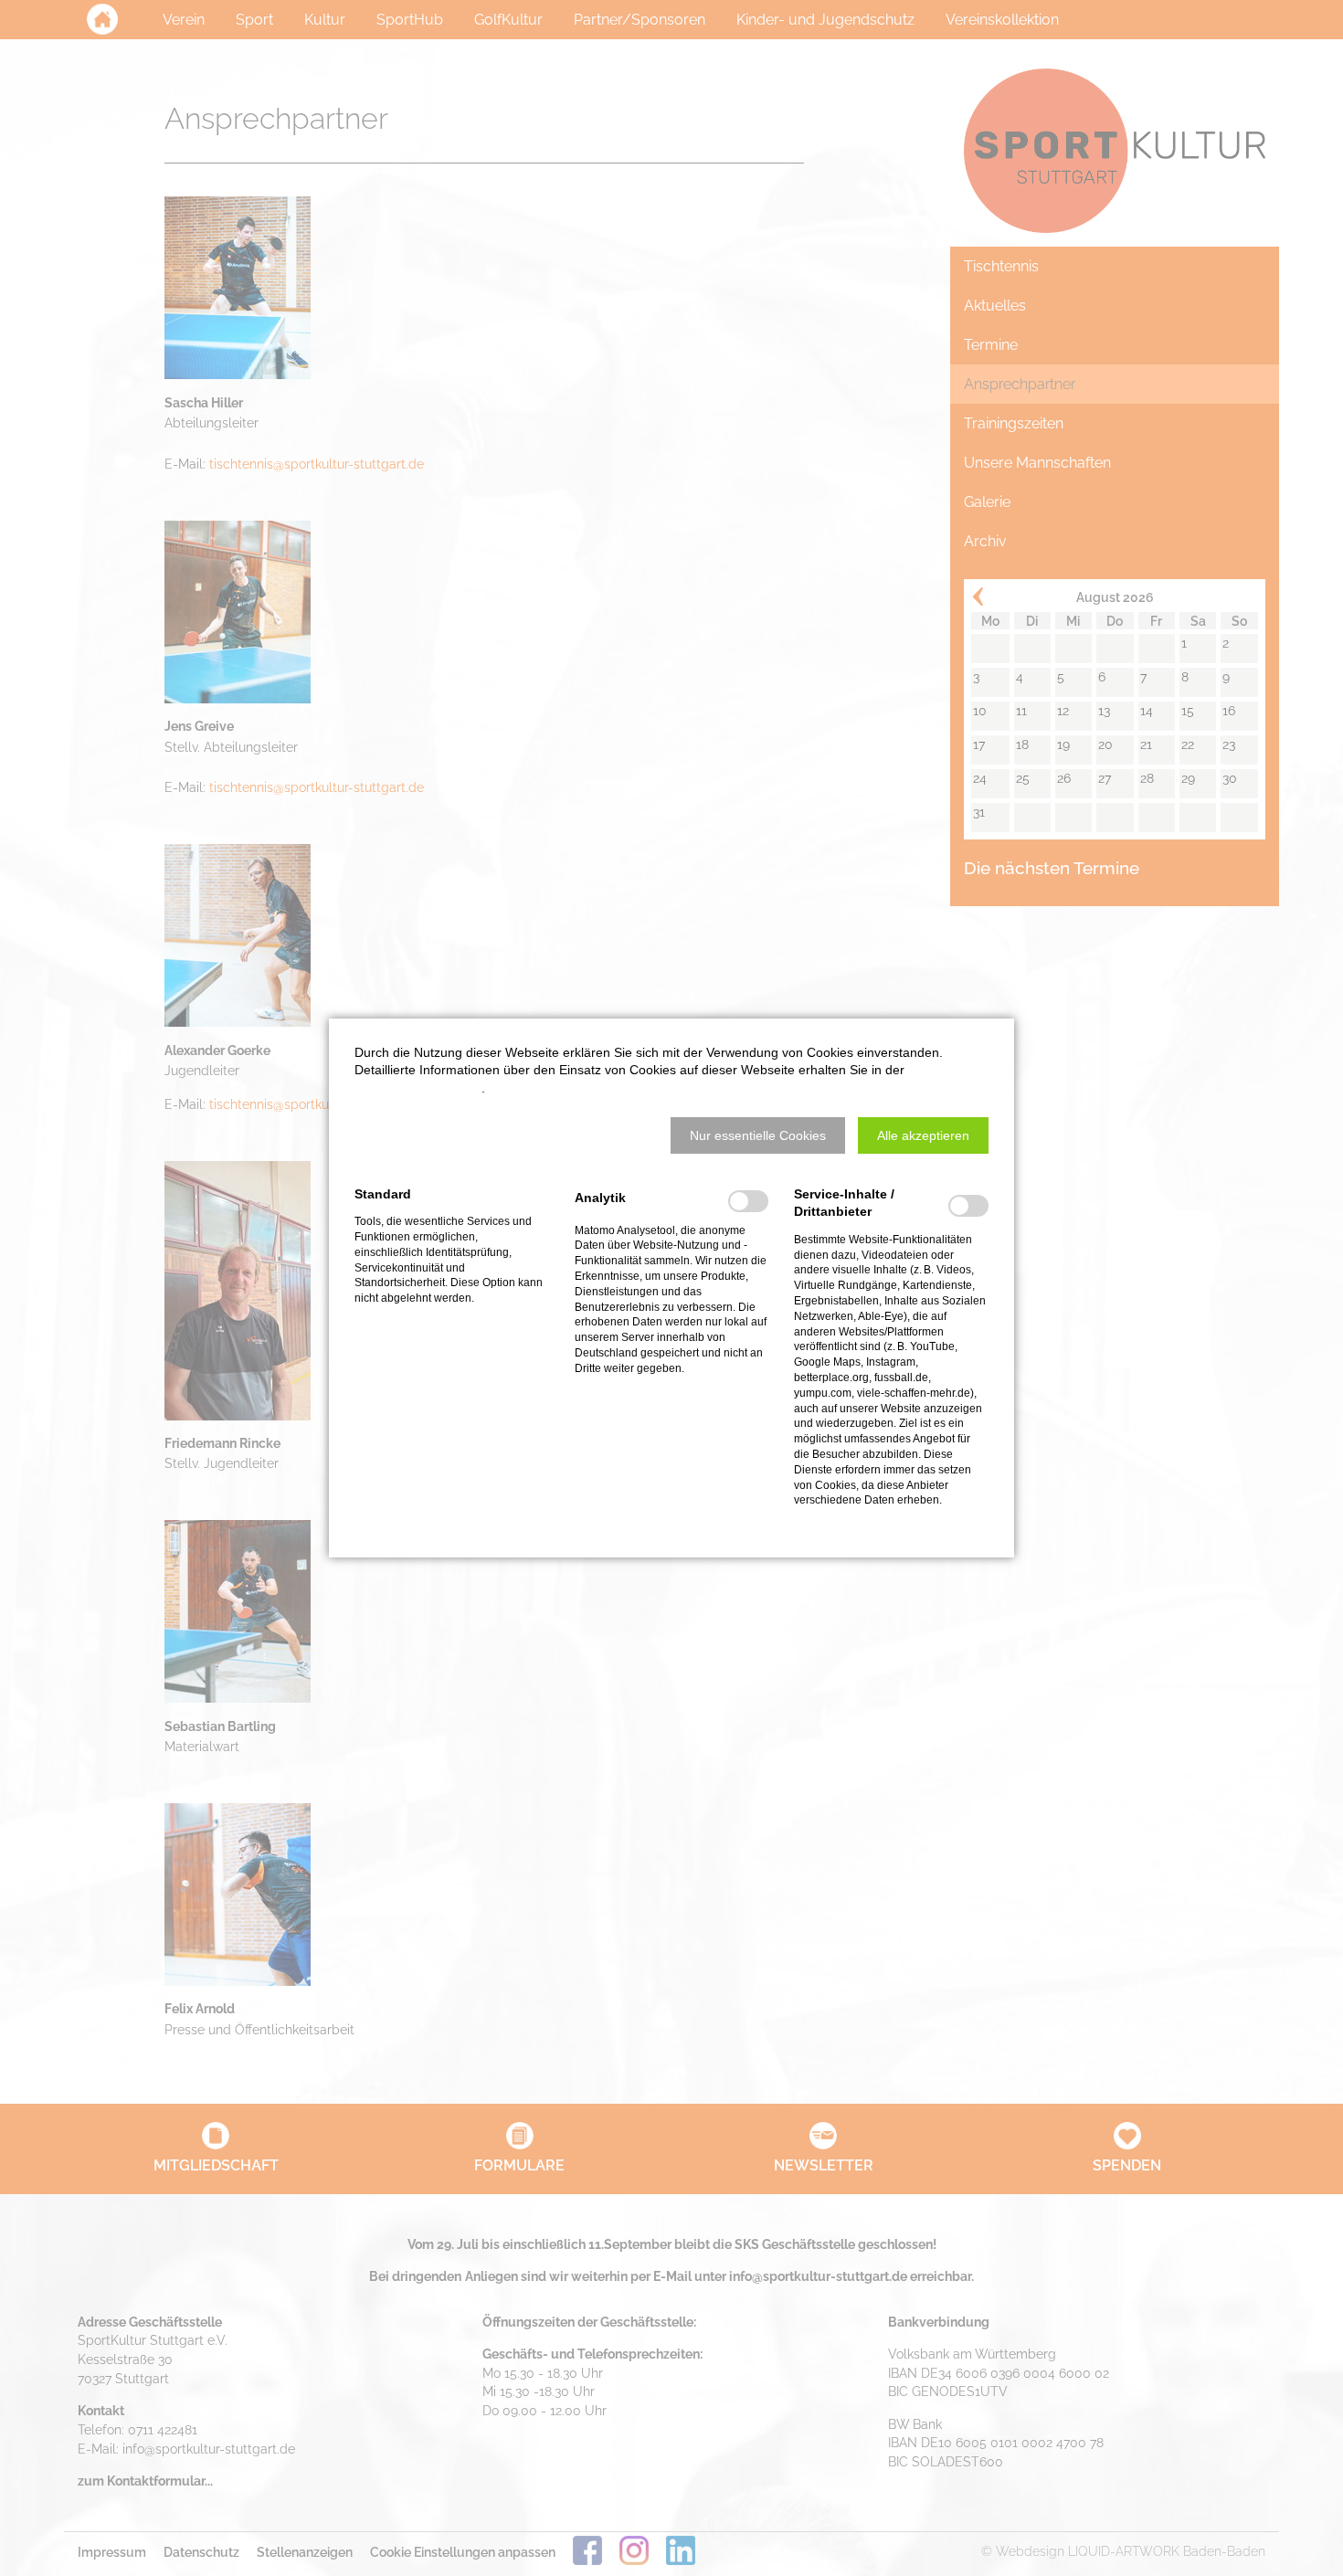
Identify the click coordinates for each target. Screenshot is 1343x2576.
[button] (758, 1135)
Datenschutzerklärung (418, 1088)
